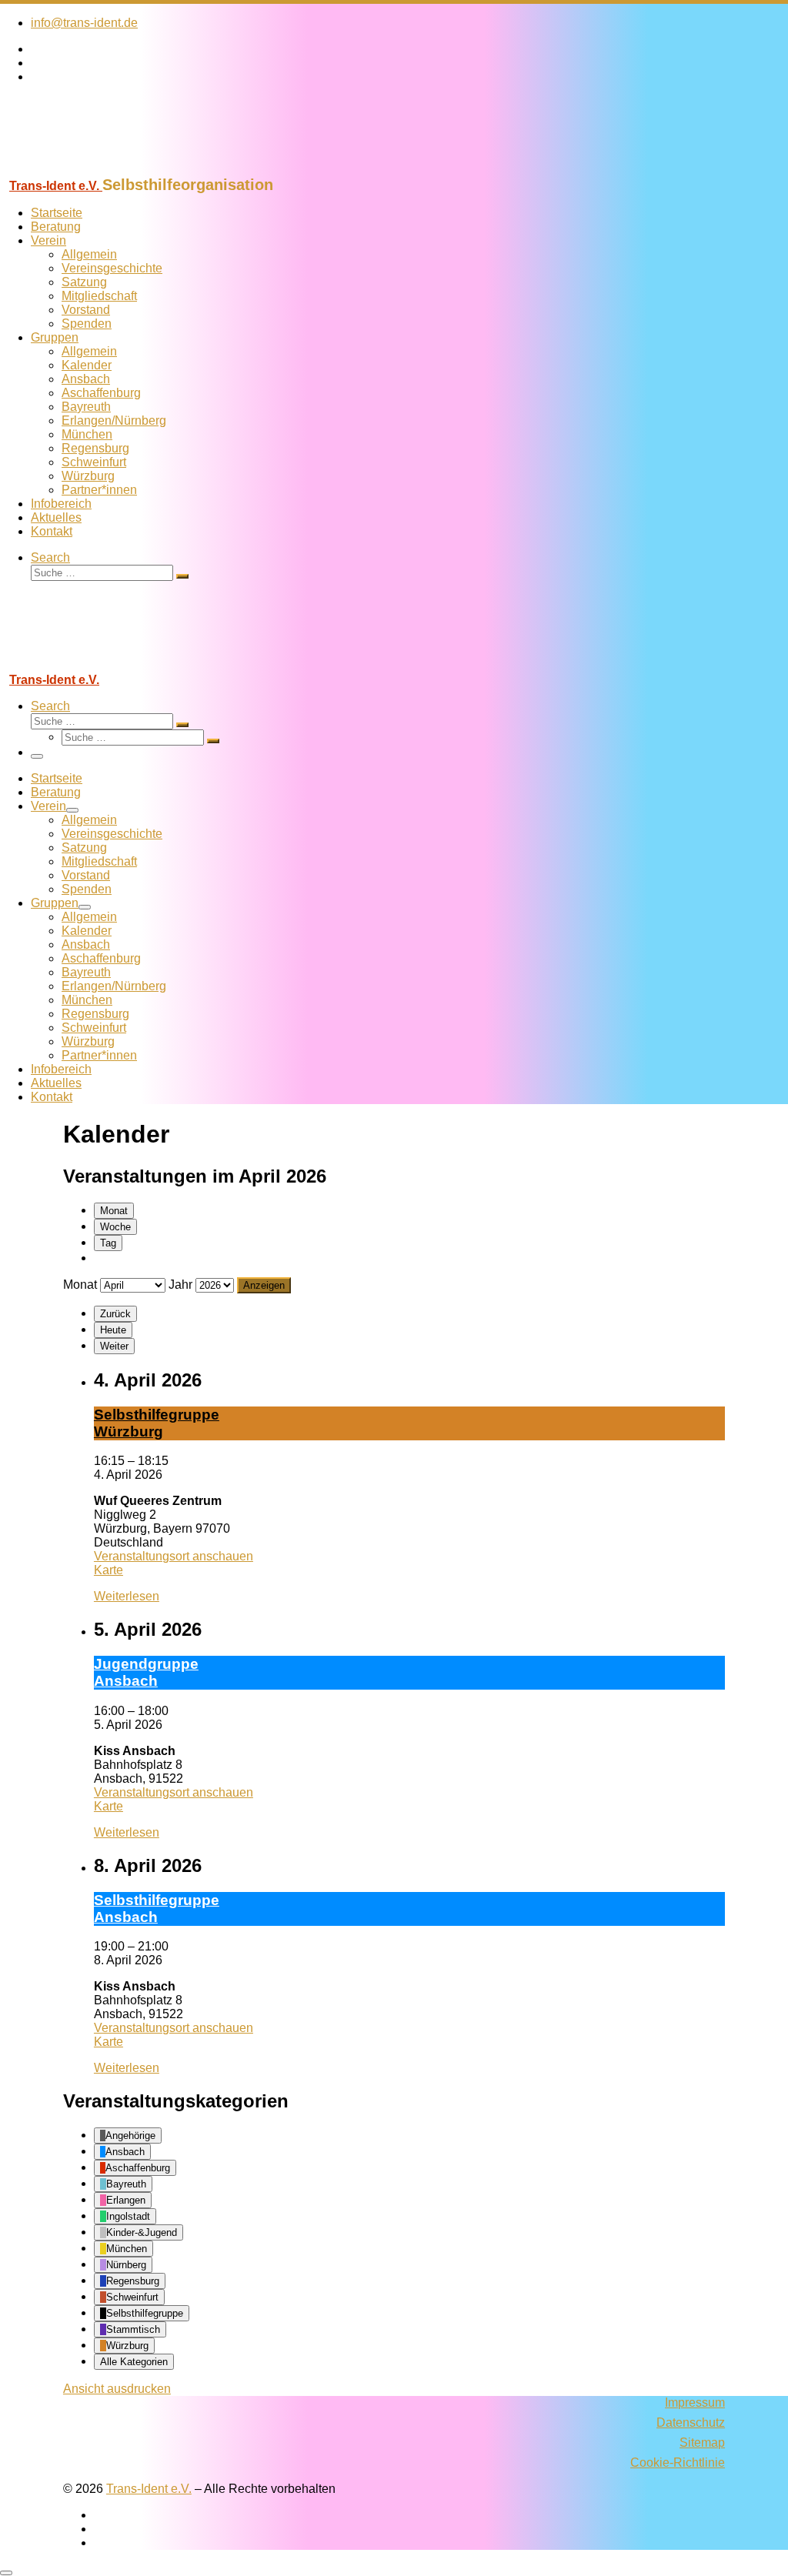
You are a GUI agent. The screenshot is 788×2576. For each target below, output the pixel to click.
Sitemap (702, 2443)
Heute (113, 1330)
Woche (115, 1227)
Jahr (180, 1285)
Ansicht (117, 2389)
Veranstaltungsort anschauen (174, 1556)
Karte (109, 1570)
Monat (114, 1211)
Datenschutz (691, 2423)
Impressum (695, 2402)
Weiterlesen (127, 1596)
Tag (108, 1243)
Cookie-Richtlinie (678, 2463)
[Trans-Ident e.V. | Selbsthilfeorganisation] (96, 169)
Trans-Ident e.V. (149, 2489)
